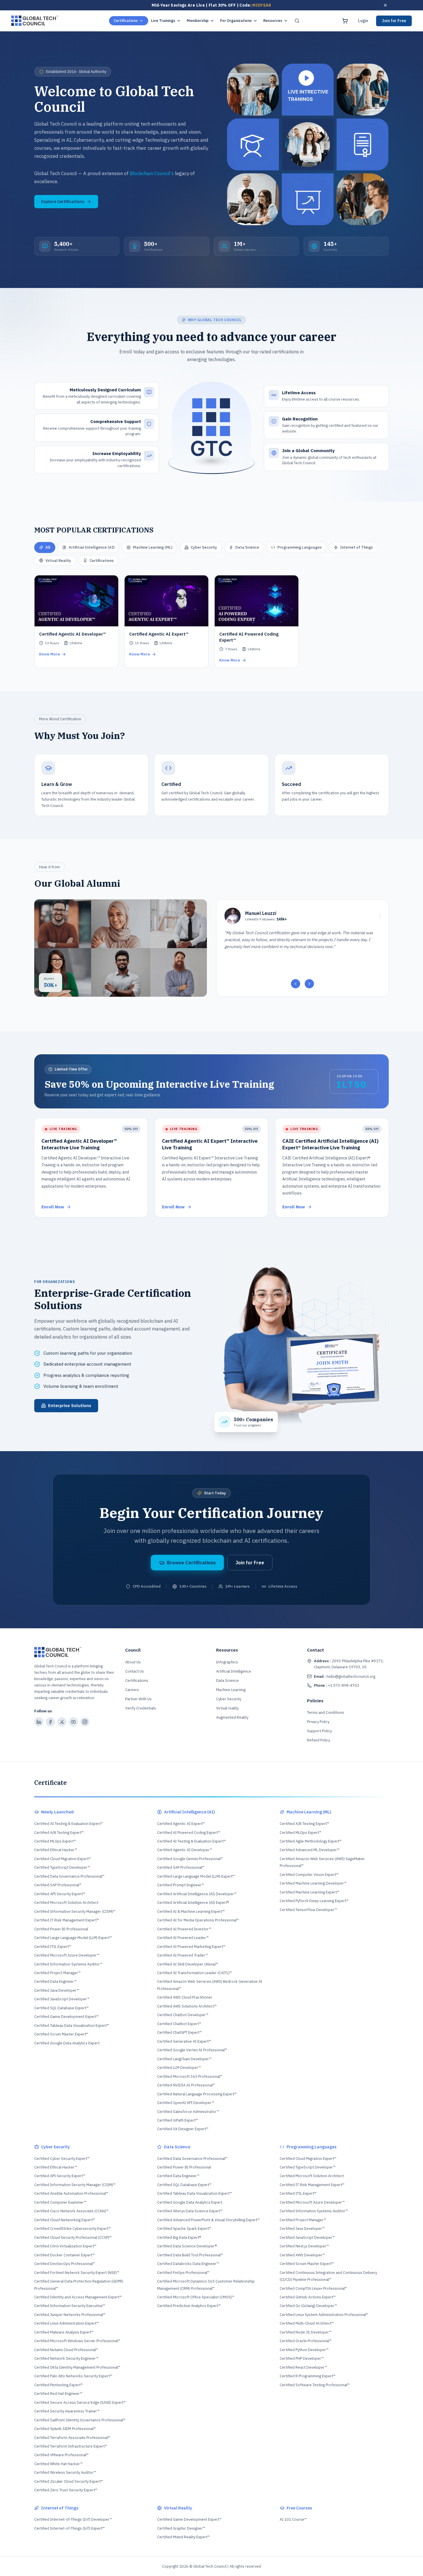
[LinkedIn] (39, 1722)
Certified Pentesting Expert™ (59, 2385)
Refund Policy (319, 1740)
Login (363, 21)
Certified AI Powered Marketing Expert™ (191, 1947)
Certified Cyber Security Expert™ (62, 2159)
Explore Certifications (63, 201)
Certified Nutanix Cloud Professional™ (66, 2350)
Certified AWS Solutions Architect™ (187, 2006)
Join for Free (394, 21)
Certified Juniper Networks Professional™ (70, 2315)
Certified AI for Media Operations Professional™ (198, 1920)
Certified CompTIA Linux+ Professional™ (313, 2288)
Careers (132, 1690)
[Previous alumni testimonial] (296, 984)
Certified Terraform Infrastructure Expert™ (71, 2446)
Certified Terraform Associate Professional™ (72, 2438)
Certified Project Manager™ (57, 1973)
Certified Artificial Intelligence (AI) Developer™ (197, 1894)
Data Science (247, 547)
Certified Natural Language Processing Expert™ (197, 2094)
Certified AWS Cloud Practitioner (185, 1997)
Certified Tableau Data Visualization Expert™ (72, 2026)
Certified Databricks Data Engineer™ (188, 2264)
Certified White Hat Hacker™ (58, 2464)
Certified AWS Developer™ (302, 2255)
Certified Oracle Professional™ (306, 2341)
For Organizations (236, 21)
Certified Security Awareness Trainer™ (67, 2411)
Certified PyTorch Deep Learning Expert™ (314, 1901)
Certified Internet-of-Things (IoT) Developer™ (73, 2519)
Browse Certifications (191, 1563)
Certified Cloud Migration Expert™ (63, 1859)
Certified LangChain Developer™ (184, 2059)
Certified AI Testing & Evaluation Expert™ (69, 1824)
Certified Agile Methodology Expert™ (311, 1841)
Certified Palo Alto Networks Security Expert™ (73, 2376)
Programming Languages (300, 547)
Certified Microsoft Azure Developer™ (67, 1955)
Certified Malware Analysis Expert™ (64, 2332)
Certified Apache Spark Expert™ (184, 2229)
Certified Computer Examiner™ (60, 2202)
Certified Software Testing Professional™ (315, 2385)
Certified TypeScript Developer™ (62, 1867)
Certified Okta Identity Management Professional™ (77, 2367)
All (48, 547)
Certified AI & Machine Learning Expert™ (191, 1911)
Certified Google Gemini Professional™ (190, 1859)
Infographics (227, 1662)
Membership (198, 21)
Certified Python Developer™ (304, 2350)
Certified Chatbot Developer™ (183, 2015)
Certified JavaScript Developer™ (62, 1999)
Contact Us (135, 1671)
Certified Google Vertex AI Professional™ (192, 2050)
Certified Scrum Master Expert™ (61, 2034)
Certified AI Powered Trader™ (182, 1955)
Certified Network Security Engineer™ (66, 2358)
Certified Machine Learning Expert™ (309, 1892)
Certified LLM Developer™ (179, 2068)
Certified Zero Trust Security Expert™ (66, 2490)
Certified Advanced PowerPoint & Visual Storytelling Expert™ (208, 2220)
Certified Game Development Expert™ (66, 2017)
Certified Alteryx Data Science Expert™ (190, 2211)
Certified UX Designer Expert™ (183, 2129)
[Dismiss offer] (385, 5)
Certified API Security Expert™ (60, 1894)
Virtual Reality (58, 561)
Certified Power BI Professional (61, 1929)
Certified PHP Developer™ (302, 2358)
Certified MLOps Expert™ (55, 1841)
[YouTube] (73, 1722)
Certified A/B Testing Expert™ (59, 1833)
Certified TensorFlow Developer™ (308, 1910)
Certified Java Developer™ (57, 1990)
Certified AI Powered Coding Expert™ (189, 1833)
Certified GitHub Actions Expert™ (308, 2297)
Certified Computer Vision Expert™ (309, 1875)
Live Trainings (163, 21)
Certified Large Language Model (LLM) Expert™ (73, 1938)
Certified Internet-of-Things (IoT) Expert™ (69, 2528)
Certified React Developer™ (303, 2367)
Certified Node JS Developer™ (306, 2332)
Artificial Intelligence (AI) (92, 547)
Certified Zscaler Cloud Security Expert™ (69, 2481)
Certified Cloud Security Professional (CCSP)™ (73, 2237)
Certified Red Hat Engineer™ (58, 2394)
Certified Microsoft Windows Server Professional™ (77, 2341)
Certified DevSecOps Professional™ (65, 2264)
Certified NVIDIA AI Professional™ (186, 2085)
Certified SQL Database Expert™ (61, 2008)
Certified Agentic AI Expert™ (181, 1824)
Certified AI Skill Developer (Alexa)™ (188, 1964)
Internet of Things (357, 547)
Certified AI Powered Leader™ (183, 1938)
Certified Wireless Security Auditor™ (65, 2472)
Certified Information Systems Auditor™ (68, 1964)
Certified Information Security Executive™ (70, 2306)
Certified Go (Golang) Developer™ (308, 2306)
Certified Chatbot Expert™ (179, 2024)
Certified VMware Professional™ (61, 2455)
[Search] (297, 21)
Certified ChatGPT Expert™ (179, 2032)
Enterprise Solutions (70, 1405)
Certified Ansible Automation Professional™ (71, 2193)
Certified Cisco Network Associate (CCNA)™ (71, 2211)
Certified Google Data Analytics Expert (67, 2043)
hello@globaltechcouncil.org (345, 1676)
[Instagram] (85, 1722)
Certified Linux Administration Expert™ (66, 2323)
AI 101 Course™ (293, 2519)
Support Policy (319, 1731)
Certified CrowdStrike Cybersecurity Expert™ (73, 2229)
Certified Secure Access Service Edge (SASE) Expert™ (80, 2402)
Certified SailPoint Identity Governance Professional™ (80, 2420)
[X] (62, 1722)
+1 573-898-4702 (337, 1685)
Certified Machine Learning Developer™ (313, 1883)
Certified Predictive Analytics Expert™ (189, 2306)
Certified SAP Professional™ (58, 1885)
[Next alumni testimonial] (309, 984)
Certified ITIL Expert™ (53, 1947)
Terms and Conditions (326, 1712)
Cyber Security (204, 547)
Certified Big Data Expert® (179, 2237)
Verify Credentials (141, 1708)
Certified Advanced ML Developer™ (310, 1850)
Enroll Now (53, 1207)
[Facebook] (50, 1722)
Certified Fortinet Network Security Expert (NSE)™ (77, 2273)
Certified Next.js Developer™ (304, 2246)
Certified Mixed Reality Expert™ (183, 2537)
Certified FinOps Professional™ (183, 2273)
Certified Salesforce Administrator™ (188, 2112)
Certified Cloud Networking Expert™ (65, 2220)
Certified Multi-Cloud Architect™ (307, 2323)
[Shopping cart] (345, 21)
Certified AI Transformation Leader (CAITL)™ (195, 1973)
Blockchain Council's (152, 173)
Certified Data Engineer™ (55, 1981)
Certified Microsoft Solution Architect (66, 1903)
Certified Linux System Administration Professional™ (324, 2315)
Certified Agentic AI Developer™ (185, 1850)
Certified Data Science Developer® (187, 2246)
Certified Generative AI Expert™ (184, 2041)
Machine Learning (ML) (153, 547)
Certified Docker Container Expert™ (64, 2255)
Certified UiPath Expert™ (178, 2120)
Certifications (126, 21)
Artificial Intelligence (234, 1671)
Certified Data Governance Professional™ (69, 1876)
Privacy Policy (318, 1722)
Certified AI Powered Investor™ (184, 1929)
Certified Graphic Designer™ (181, 2528)
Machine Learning (231, 1690)
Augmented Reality (232, 1717)
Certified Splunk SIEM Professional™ (65, 2429)
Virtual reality (227, 1708)
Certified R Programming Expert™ (308, 2376)
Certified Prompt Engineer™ (181, 1885)
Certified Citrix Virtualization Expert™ (65, 2246)
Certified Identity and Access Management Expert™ (78, 2297)
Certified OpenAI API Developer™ (186, 2103)
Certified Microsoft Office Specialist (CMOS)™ (196, 2297)
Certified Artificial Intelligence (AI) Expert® (193, 1903)
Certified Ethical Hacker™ (56, 1850)
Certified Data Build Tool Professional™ (190, 2255)
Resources (273, 21)
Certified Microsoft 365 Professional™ (190, 2076)
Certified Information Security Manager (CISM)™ (75, 1911)
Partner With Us (138, 1699)
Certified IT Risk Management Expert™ (67, 1920)
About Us (133, 1662)
